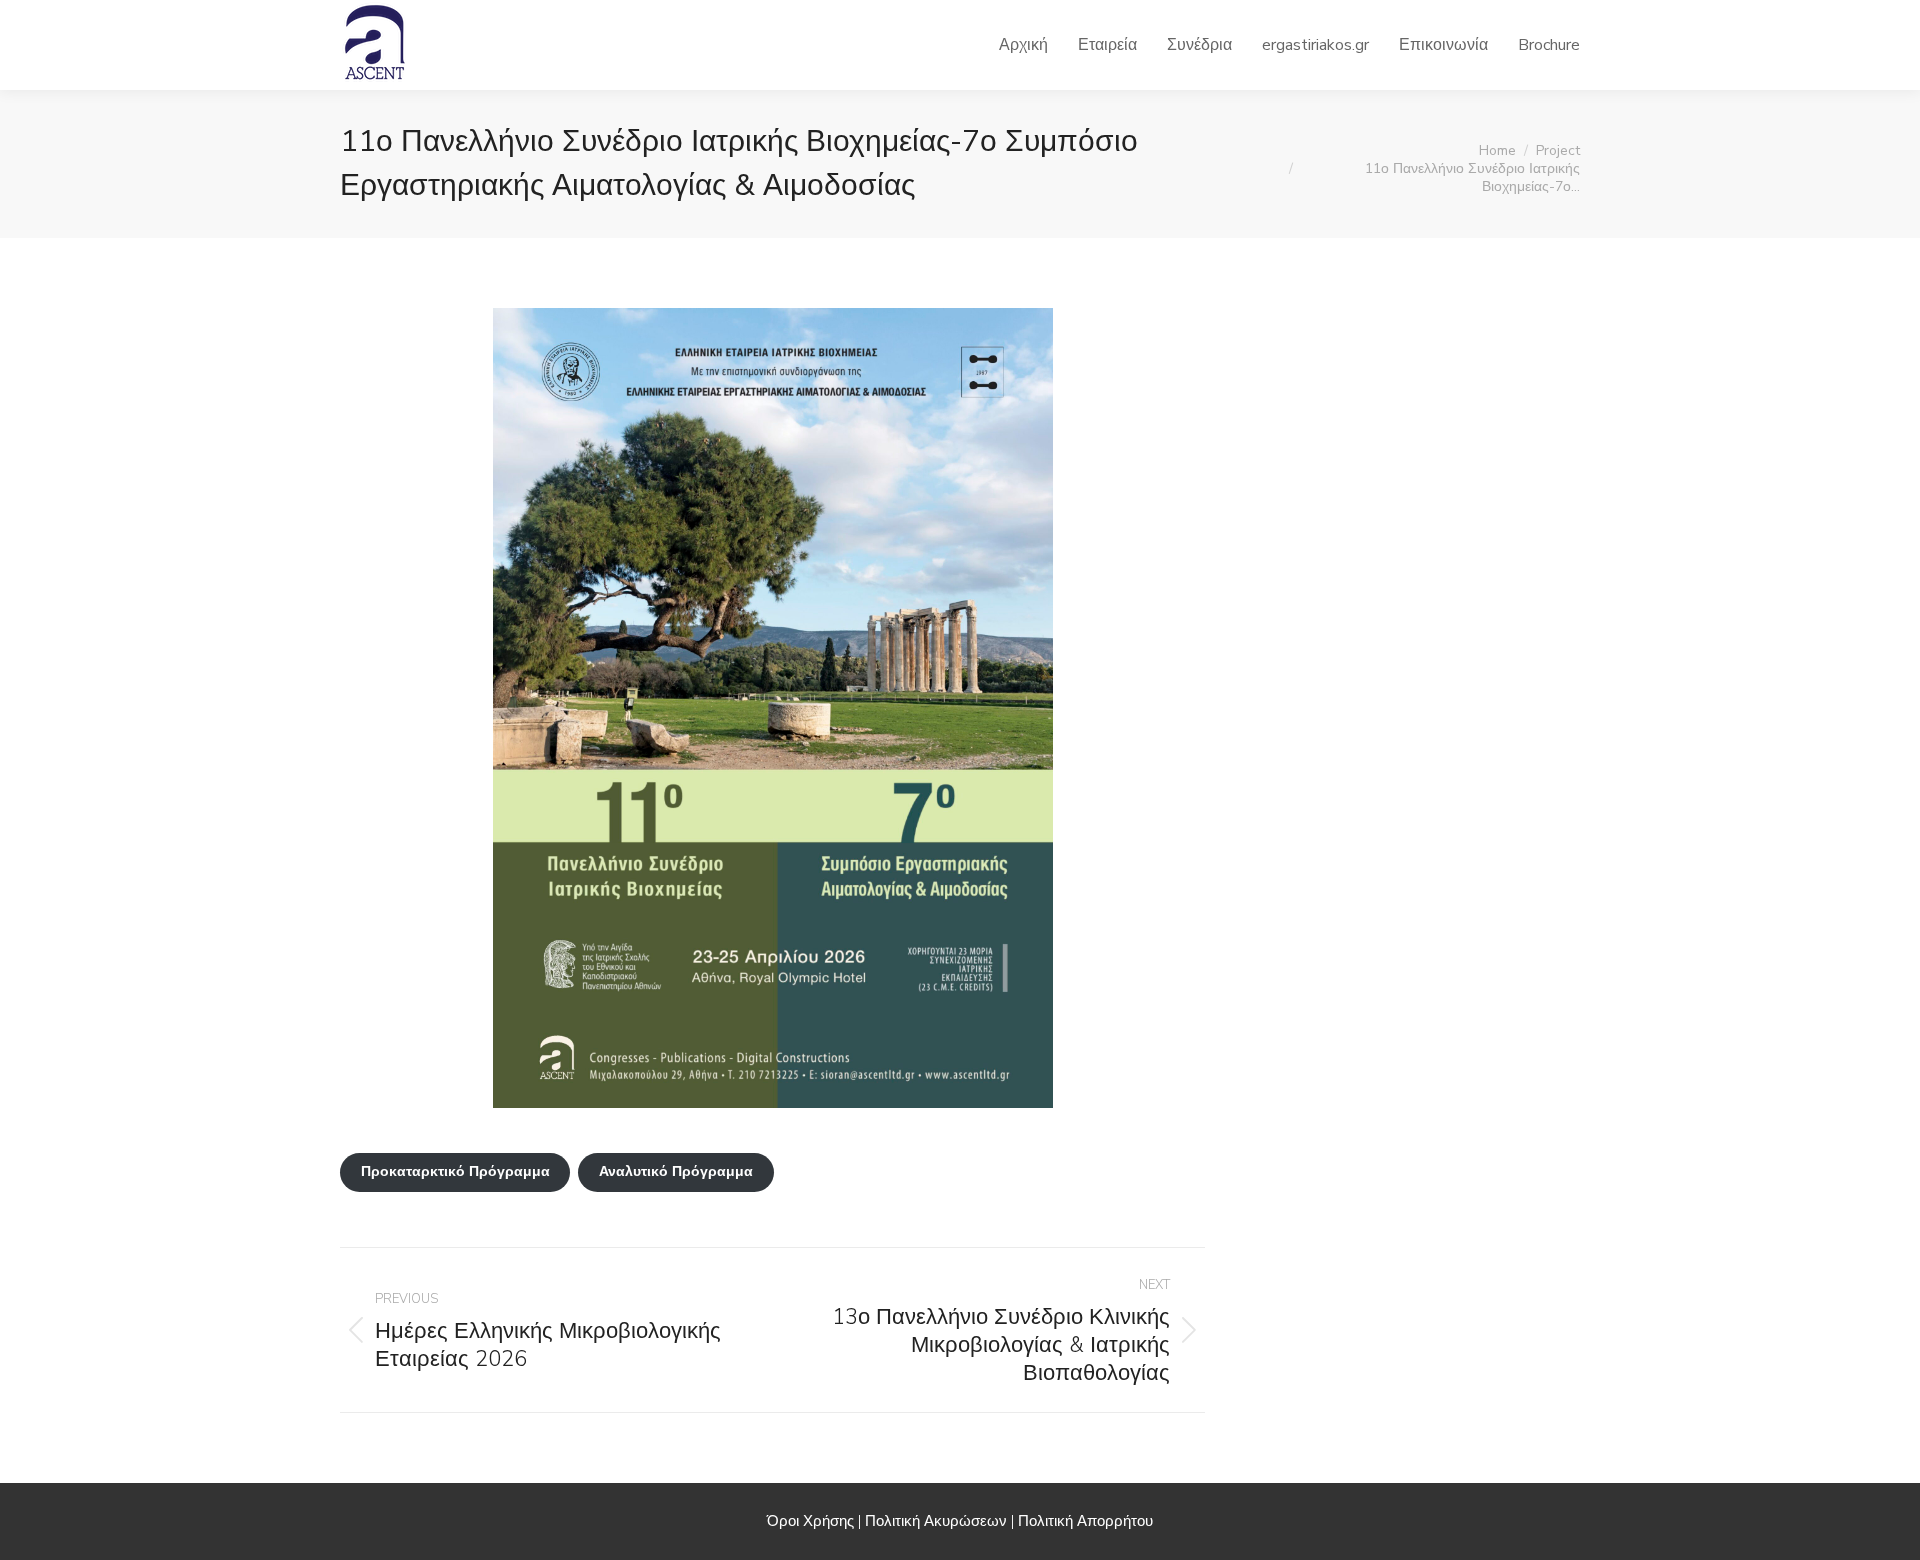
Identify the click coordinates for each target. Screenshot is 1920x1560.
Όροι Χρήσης (810, 1521)
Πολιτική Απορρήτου (1085, 1521)
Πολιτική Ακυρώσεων (936, 1521)
